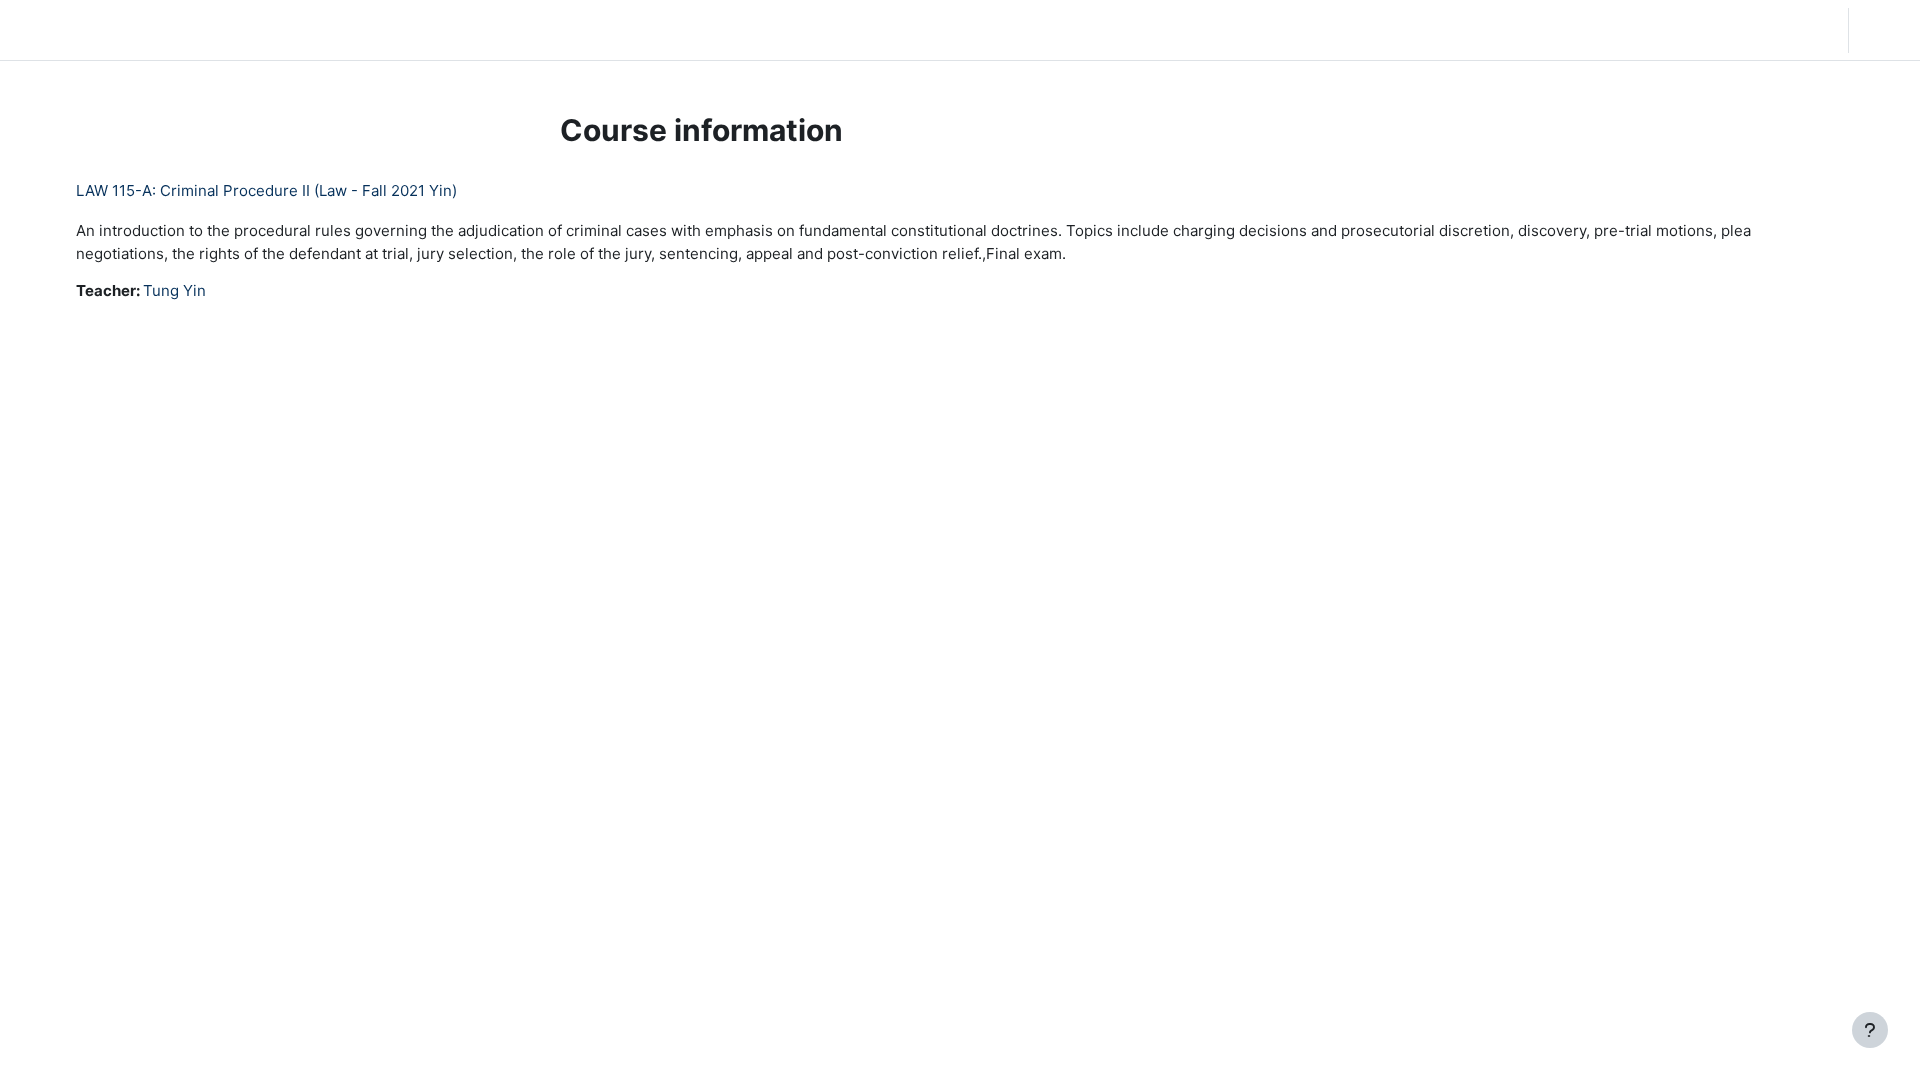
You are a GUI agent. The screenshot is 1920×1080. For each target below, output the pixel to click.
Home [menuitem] (164, 29)
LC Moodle (63, 29)
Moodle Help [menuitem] (390, 29)
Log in (1882, 29)
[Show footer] (1870, 1030)
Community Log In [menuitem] (265, 29)
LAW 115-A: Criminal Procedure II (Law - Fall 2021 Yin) (266, 190)
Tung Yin (174, 290)
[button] (1704, 30)
